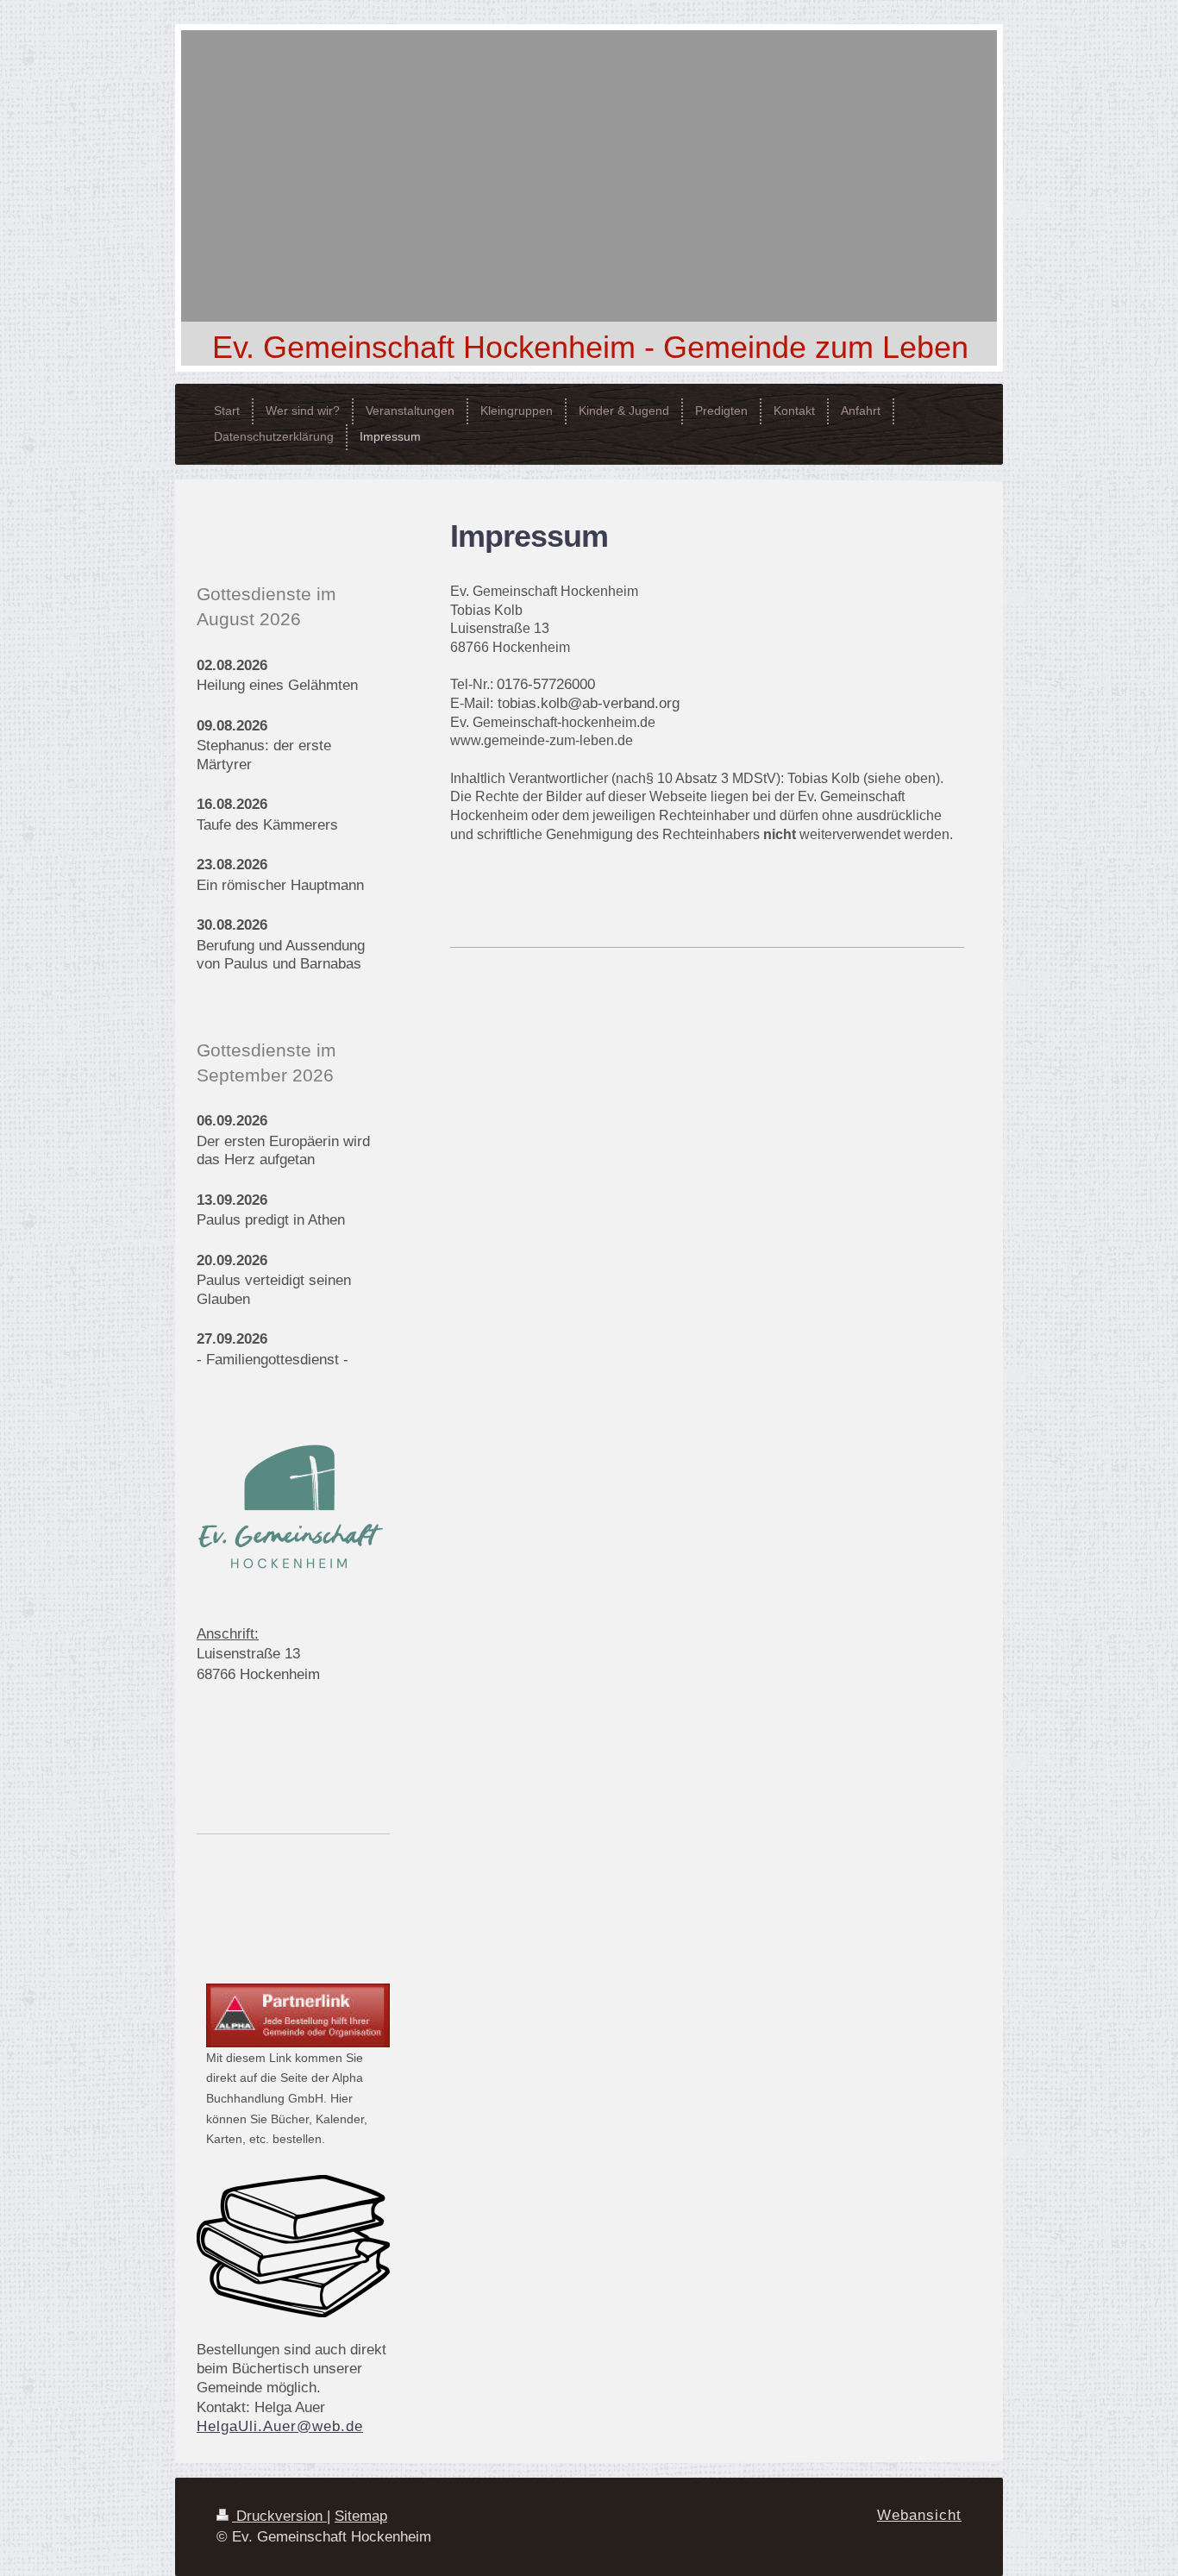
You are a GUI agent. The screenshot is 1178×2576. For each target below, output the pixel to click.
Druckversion (279, 2516)
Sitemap (361, 2516)
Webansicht (919, 2515)
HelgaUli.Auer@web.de (280, 2426)
